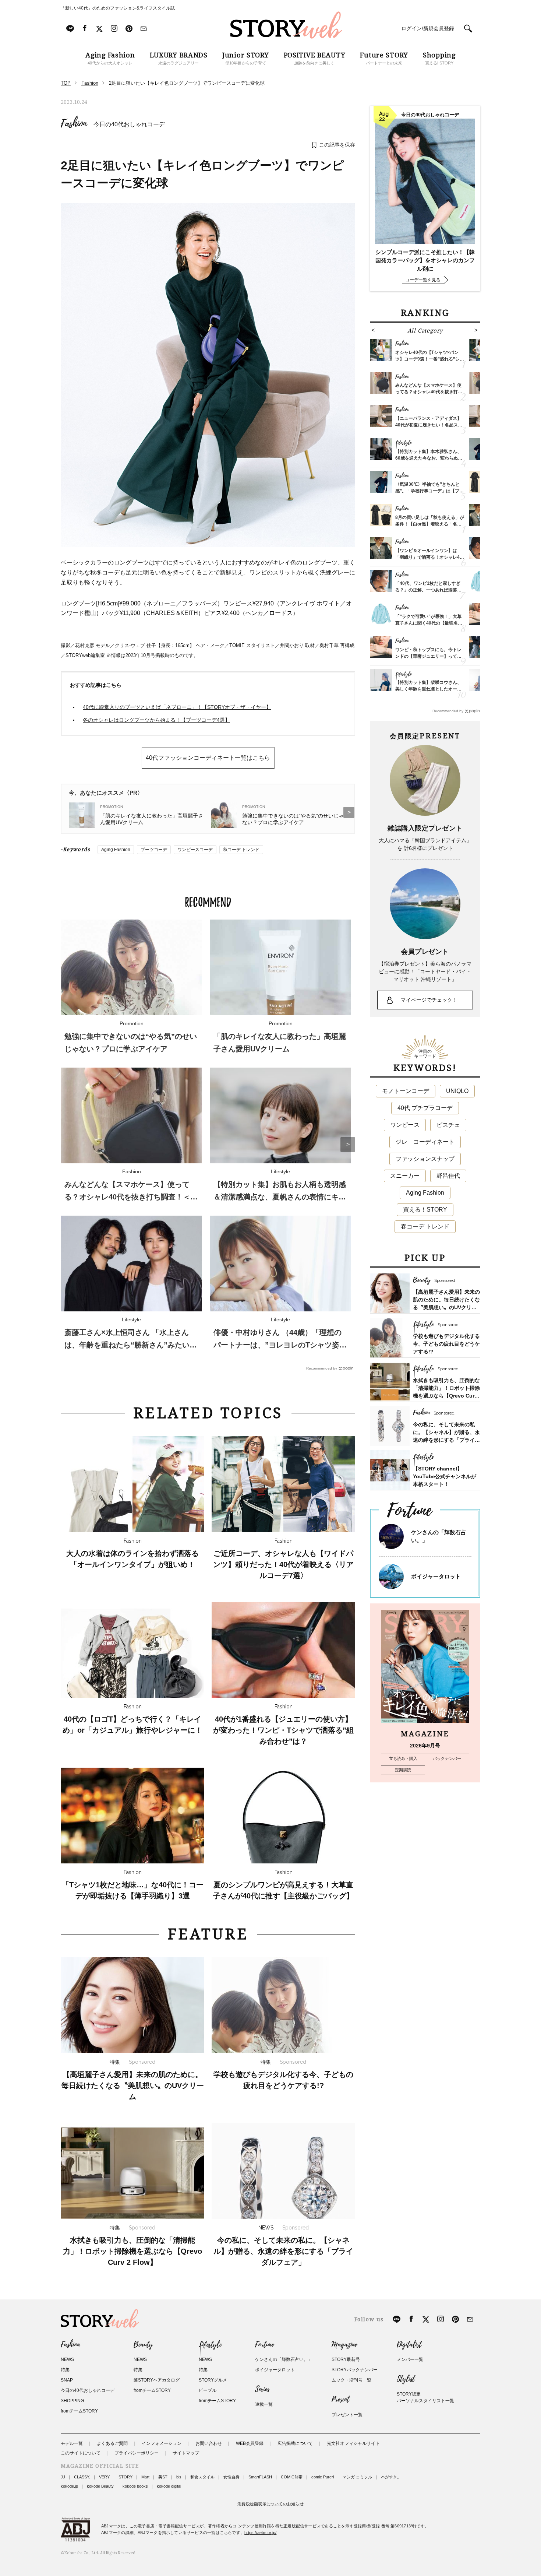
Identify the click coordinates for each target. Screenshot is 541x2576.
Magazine (344, 2345)
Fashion (74, 124)
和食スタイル (202, 2477)
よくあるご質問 (112, 2443)
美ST (163, 2477)
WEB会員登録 (250, 2443)
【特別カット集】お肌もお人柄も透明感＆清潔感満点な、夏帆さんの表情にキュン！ (280, 1197)
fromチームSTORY (79, 2411)
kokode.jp (69, 2486)
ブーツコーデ (154, 850)
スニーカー (405, 1176)
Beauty (143, 2345)
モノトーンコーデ (406, 1091)
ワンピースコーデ (195, 850)
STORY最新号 (346, 2359)
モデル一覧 (72, 2443)
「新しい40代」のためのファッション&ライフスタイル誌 (118, 8)
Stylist (406, 2379)
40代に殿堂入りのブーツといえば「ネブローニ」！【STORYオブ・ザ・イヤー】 (177, 707)
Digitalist (409, 2345)
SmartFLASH (260, 2477)
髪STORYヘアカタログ (157, 2380)
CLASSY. (82, 2477)
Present (340, 2400)
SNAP (67, 2380)
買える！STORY (425, 1210)
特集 (65, 2370)
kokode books (135, 2486)
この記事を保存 (337, 145)
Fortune (264, 2345)
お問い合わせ (209, 2443)
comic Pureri (323, 2477)
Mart (145, 2477)
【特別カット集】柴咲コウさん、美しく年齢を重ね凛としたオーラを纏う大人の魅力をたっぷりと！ (428, 689)
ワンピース (405, 1125)
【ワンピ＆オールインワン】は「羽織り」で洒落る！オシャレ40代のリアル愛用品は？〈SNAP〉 (429, 557)
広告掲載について (295, 2443)
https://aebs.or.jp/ (260, 2533)
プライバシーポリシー (137, 2453)
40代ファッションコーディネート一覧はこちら (208, 758)
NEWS (67, 2359)
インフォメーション (162, 2443)
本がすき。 (391, 2477)
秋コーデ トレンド (241, 850)
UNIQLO (457, 1091)
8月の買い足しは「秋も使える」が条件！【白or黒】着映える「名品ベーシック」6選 (430, 524)
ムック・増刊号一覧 (351, 2380)
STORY (125, 2477)
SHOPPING (72, 2401)
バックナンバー (447, 1758)
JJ (63, 2477)
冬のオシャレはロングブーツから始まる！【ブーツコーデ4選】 (156, 720)
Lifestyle (210, 2345)
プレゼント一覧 (347, 2415)
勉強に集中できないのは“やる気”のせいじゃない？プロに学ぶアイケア (293, 819)
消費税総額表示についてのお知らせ (270, 2504)
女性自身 (231, 2477)
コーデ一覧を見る (423, 280)
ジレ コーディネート (425, 1142)
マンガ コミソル (357, 2477)
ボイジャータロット (436, 1576)
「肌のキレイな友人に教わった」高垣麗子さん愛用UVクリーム (152, 819)
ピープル (208, 2390)
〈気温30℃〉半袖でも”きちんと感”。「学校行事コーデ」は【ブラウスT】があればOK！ (429, 491)
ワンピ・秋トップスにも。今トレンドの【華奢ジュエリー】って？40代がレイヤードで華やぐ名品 (428, 656)
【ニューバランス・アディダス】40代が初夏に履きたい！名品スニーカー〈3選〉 (429, 425)
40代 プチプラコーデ (425, 1108)
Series (262, 2389)
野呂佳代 (448, 1176)
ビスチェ (448, 1125)
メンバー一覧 (410, 2359)
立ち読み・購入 (403, 1758)
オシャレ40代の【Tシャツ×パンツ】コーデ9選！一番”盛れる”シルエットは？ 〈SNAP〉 (430, 359)
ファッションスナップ (425, 1159)
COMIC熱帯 (292, 2477)
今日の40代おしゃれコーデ (129, 124)
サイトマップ (186, 2453)
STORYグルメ (213, 2380)
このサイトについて (81, 2453)
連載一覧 (264, 2404)
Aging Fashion (116, 850)
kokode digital (169, 2486)
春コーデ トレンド (425, 1227)
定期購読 (403, 1770)
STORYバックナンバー (355, 2370)
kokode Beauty (100, 2486)
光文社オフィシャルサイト (353, 2443)
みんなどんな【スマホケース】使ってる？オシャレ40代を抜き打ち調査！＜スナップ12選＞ (131, 1197)
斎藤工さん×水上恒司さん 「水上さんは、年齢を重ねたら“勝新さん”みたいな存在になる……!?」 (131, 1345)
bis (179, 2477)
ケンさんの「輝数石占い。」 (284, 2359)
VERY (104, 2477)
